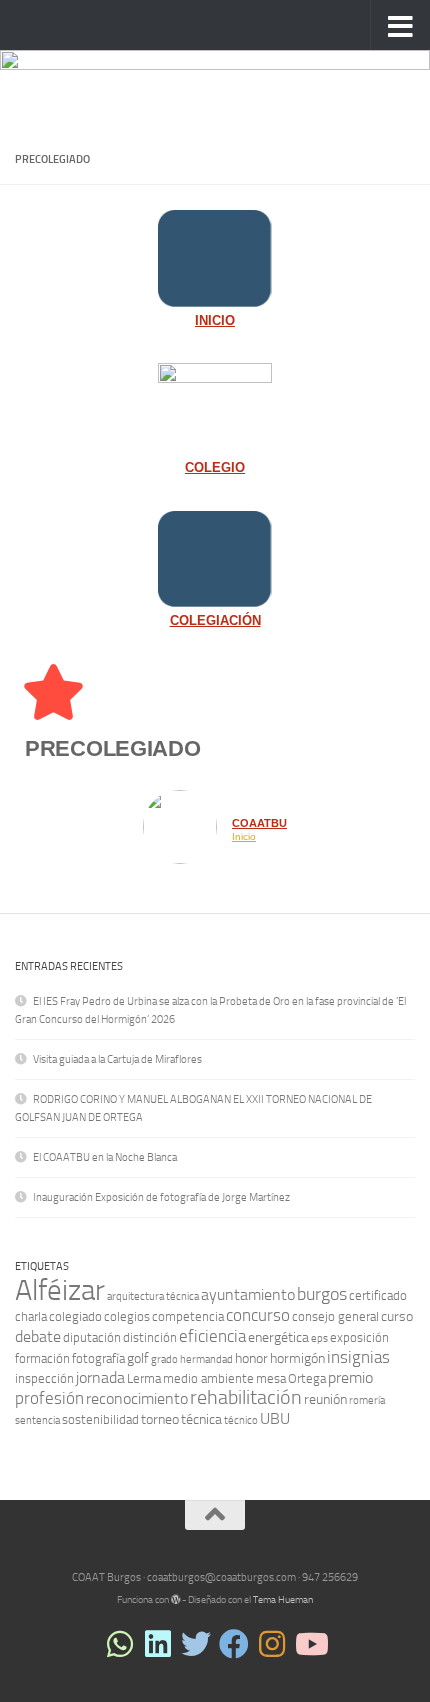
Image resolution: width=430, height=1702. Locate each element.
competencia (188, 1316)
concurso (258, 1315)
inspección (44, 1378)
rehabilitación (246, 1397)
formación (42, 1358)
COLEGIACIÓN (215, 621)
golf (138, 1358)
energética (278, 1337)
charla (31, 1316)
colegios (127, 1316)
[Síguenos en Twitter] (196, 1644)
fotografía (98, 1358)
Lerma (144, 1378)
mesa (271, 1378)
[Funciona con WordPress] (176, 1600)
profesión (49, 1398)
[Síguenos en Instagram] (272, 1644)
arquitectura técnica (153, 1296)
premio (350, 1377)
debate (38, 1336)
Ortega (307, 1378)
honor (251, 1358)
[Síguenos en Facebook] (234, 1644)
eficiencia (212, 1336)
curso (397, 1316)
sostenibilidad (100, 1419)
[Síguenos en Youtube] (310, 1644)
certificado (378, 1295)
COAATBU (259, 823)
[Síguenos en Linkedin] (158, 1644)
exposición (359, 1337)
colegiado (75, 1316)
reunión (325, 1399)
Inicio (244, 837)
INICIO (215, 321)
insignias (358, 1357)
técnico (241, 1420)
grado (164, 1359)
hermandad (206, 1359)
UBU (275, 1418)
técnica (201, 1419)
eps (319, 1338)
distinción (150, 1337)
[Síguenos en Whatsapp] (120, 1644)
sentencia (37, 1420)
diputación (92, 1337)
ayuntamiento (248, 1294)
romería (367, 1400)
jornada (100, 1377)
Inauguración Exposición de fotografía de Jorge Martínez (161, 1197)
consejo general (335, 1316)
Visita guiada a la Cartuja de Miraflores (117, 1059)
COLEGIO (215, 468)
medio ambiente (208, 1378)
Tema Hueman (283, 1600)
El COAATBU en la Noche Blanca (105, 1157)
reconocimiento (137, 1398)
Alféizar (60, 1290)
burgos (322, 1294)
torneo (160, 1419)
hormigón (297, 1358)
